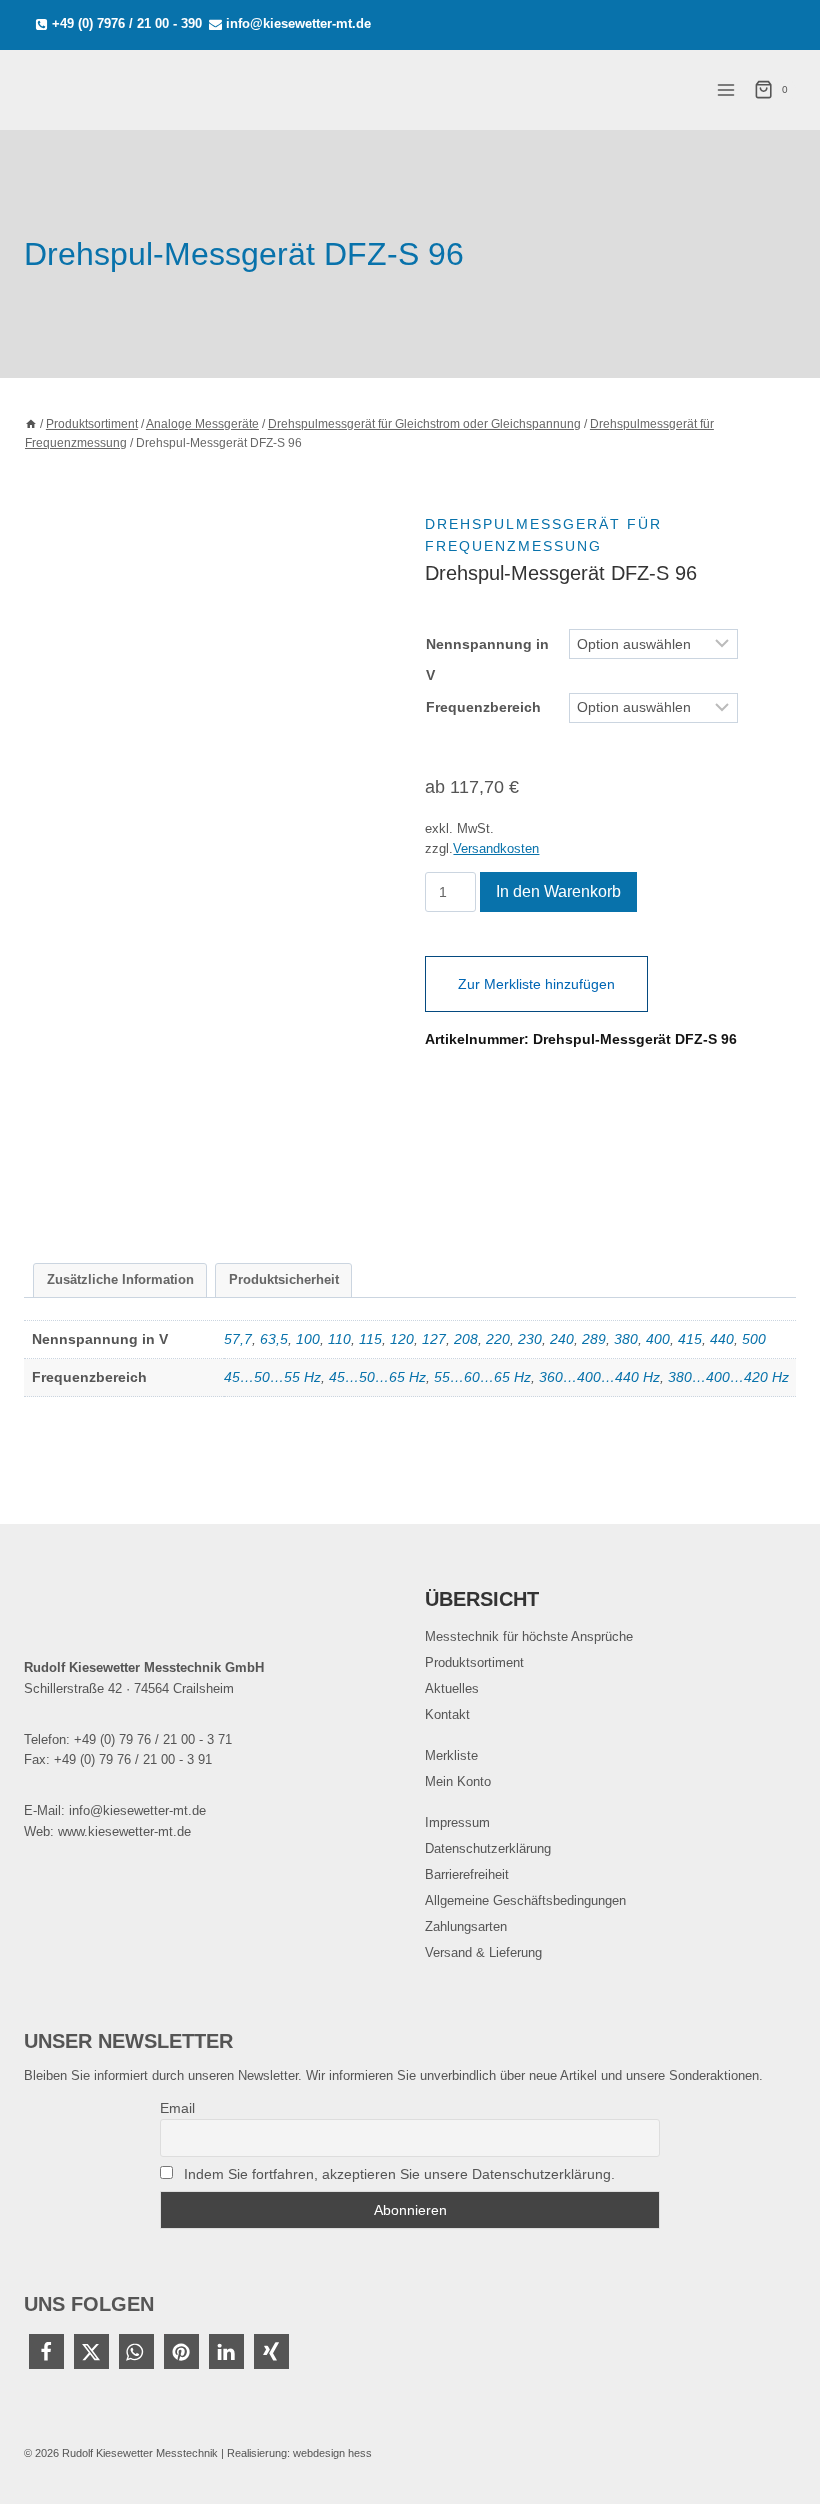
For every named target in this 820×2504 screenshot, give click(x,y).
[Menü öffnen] (725, 89)
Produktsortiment (474, 1662)
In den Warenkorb (558, 891)
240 (562, 1339)
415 (690, 1339)
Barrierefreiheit (467, 1874)
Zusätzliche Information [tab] (120, 1280)
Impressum (457, 1822)
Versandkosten (496, 849)
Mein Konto (458, 1781)
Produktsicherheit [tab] (284, 1280)
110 (339, 1339)
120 (402, 1339)
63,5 (274, 1339)
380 (626, 1339)
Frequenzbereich (483, 707)
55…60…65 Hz (482, 1377)
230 (530, 1339)
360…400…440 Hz (599, 1377)
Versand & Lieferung (483, 1952)
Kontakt (447, 1714)
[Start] (31, 424)
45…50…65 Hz (377, 1377)
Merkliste (451, 1755)
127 (434, 1339)
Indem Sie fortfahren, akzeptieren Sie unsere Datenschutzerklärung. (399, 2174)
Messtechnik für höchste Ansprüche (529, 1636)
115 (370, 1339)
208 (466, 1339)
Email (177, 2108)
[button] (46, 2351)
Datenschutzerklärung (488, 1848)
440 (722, 1339)
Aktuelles (452, 1688)
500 (754, 1339)
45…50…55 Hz (272, 1377)
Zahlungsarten (466, 1926)
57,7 (238, 1339)
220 (498, 1339)
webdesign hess (332, 2453)
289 (594, 1339)
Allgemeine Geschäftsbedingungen (525, 1900)
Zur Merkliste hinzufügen (536, 984)
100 (308, 1339)
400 (658, 1339)
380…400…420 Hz (728, 1377)
